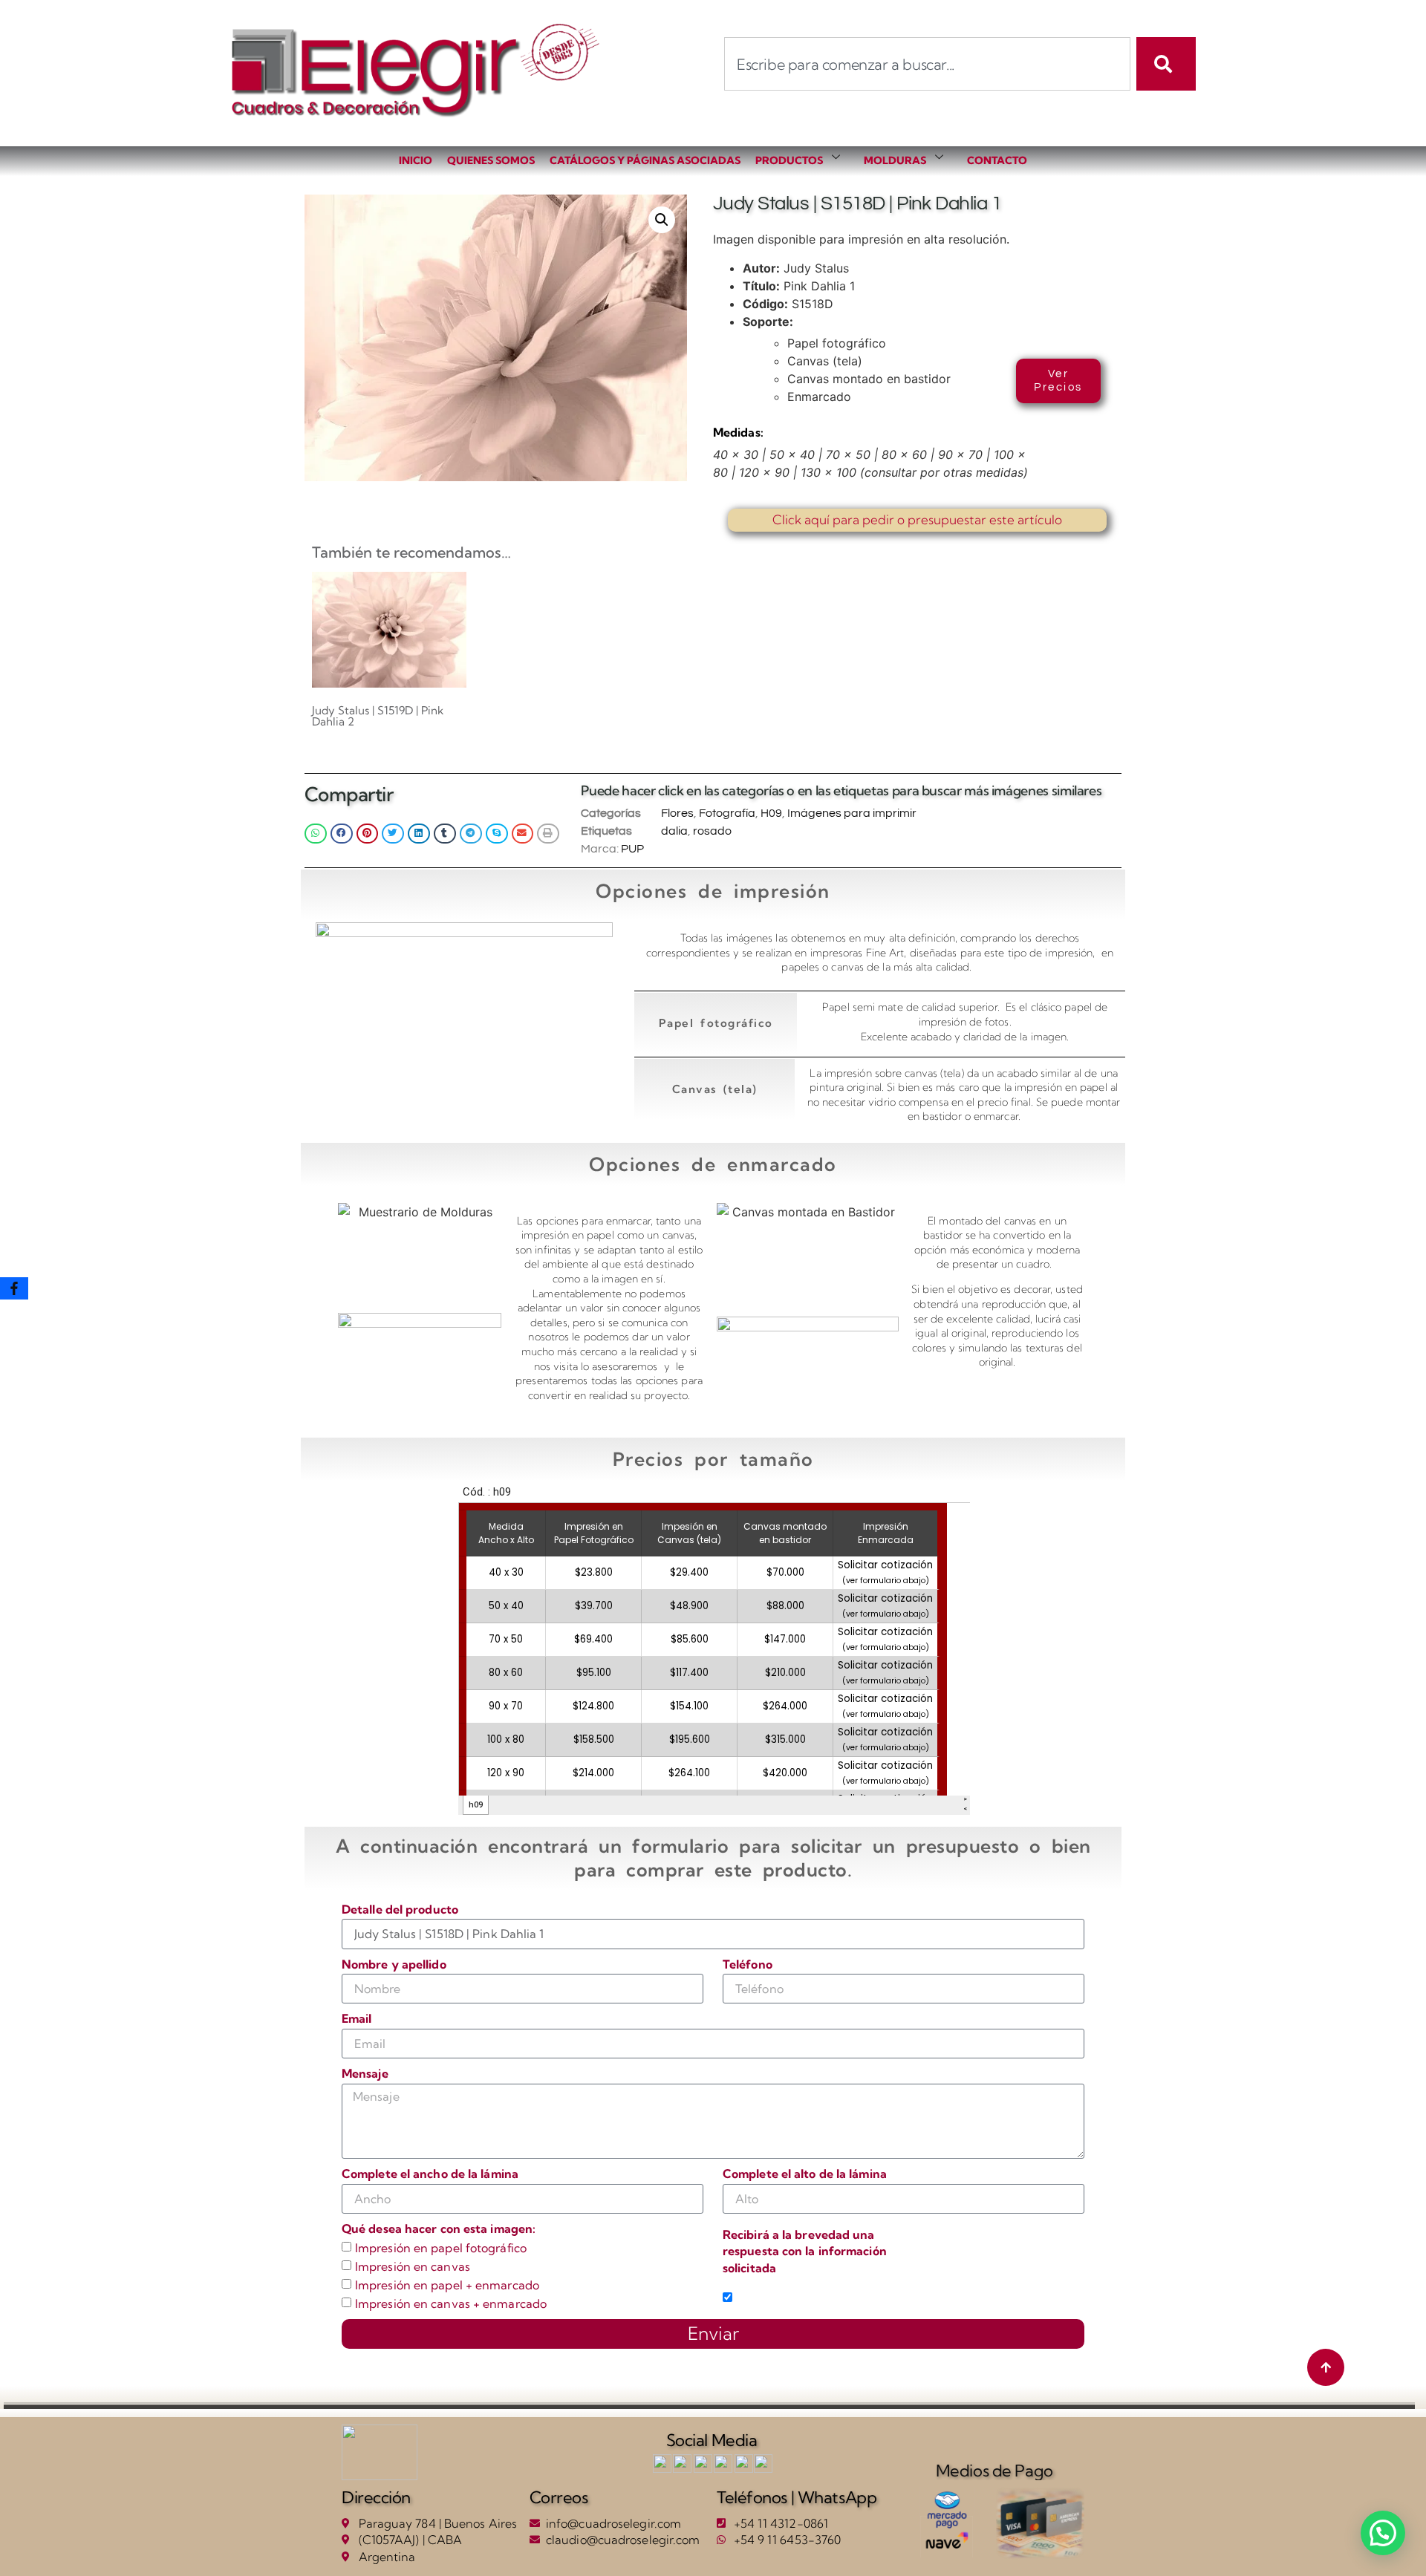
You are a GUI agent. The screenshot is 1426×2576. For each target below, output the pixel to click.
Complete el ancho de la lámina (430, 2174)
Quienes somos (491, 160)
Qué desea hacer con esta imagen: (439, 2228)
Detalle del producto (400, 1909)
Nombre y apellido (394, 1964)
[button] (662, 220)
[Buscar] (1166, 64)
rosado (712, 831)
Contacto (997, 160)
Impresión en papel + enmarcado (447, 2286)
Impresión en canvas (413, 2267)
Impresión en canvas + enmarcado (451, 2303)
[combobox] (927, 64)
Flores (677, 813)
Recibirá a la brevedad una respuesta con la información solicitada (805, 2251)
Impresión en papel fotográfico (441, 2249)
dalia (674, 831)
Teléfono (748, 1964)
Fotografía (727, 813)
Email (357, 2018)
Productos (789, 160)
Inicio (416, 160)
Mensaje (365, 2073)
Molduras (895, 160)
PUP (632, 849)
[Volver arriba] (1326, 2367)
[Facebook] (14, 1288)
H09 (771, 813)
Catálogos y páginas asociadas (645, 160)
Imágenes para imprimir (852, 813)
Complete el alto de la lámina (805, 2174)
